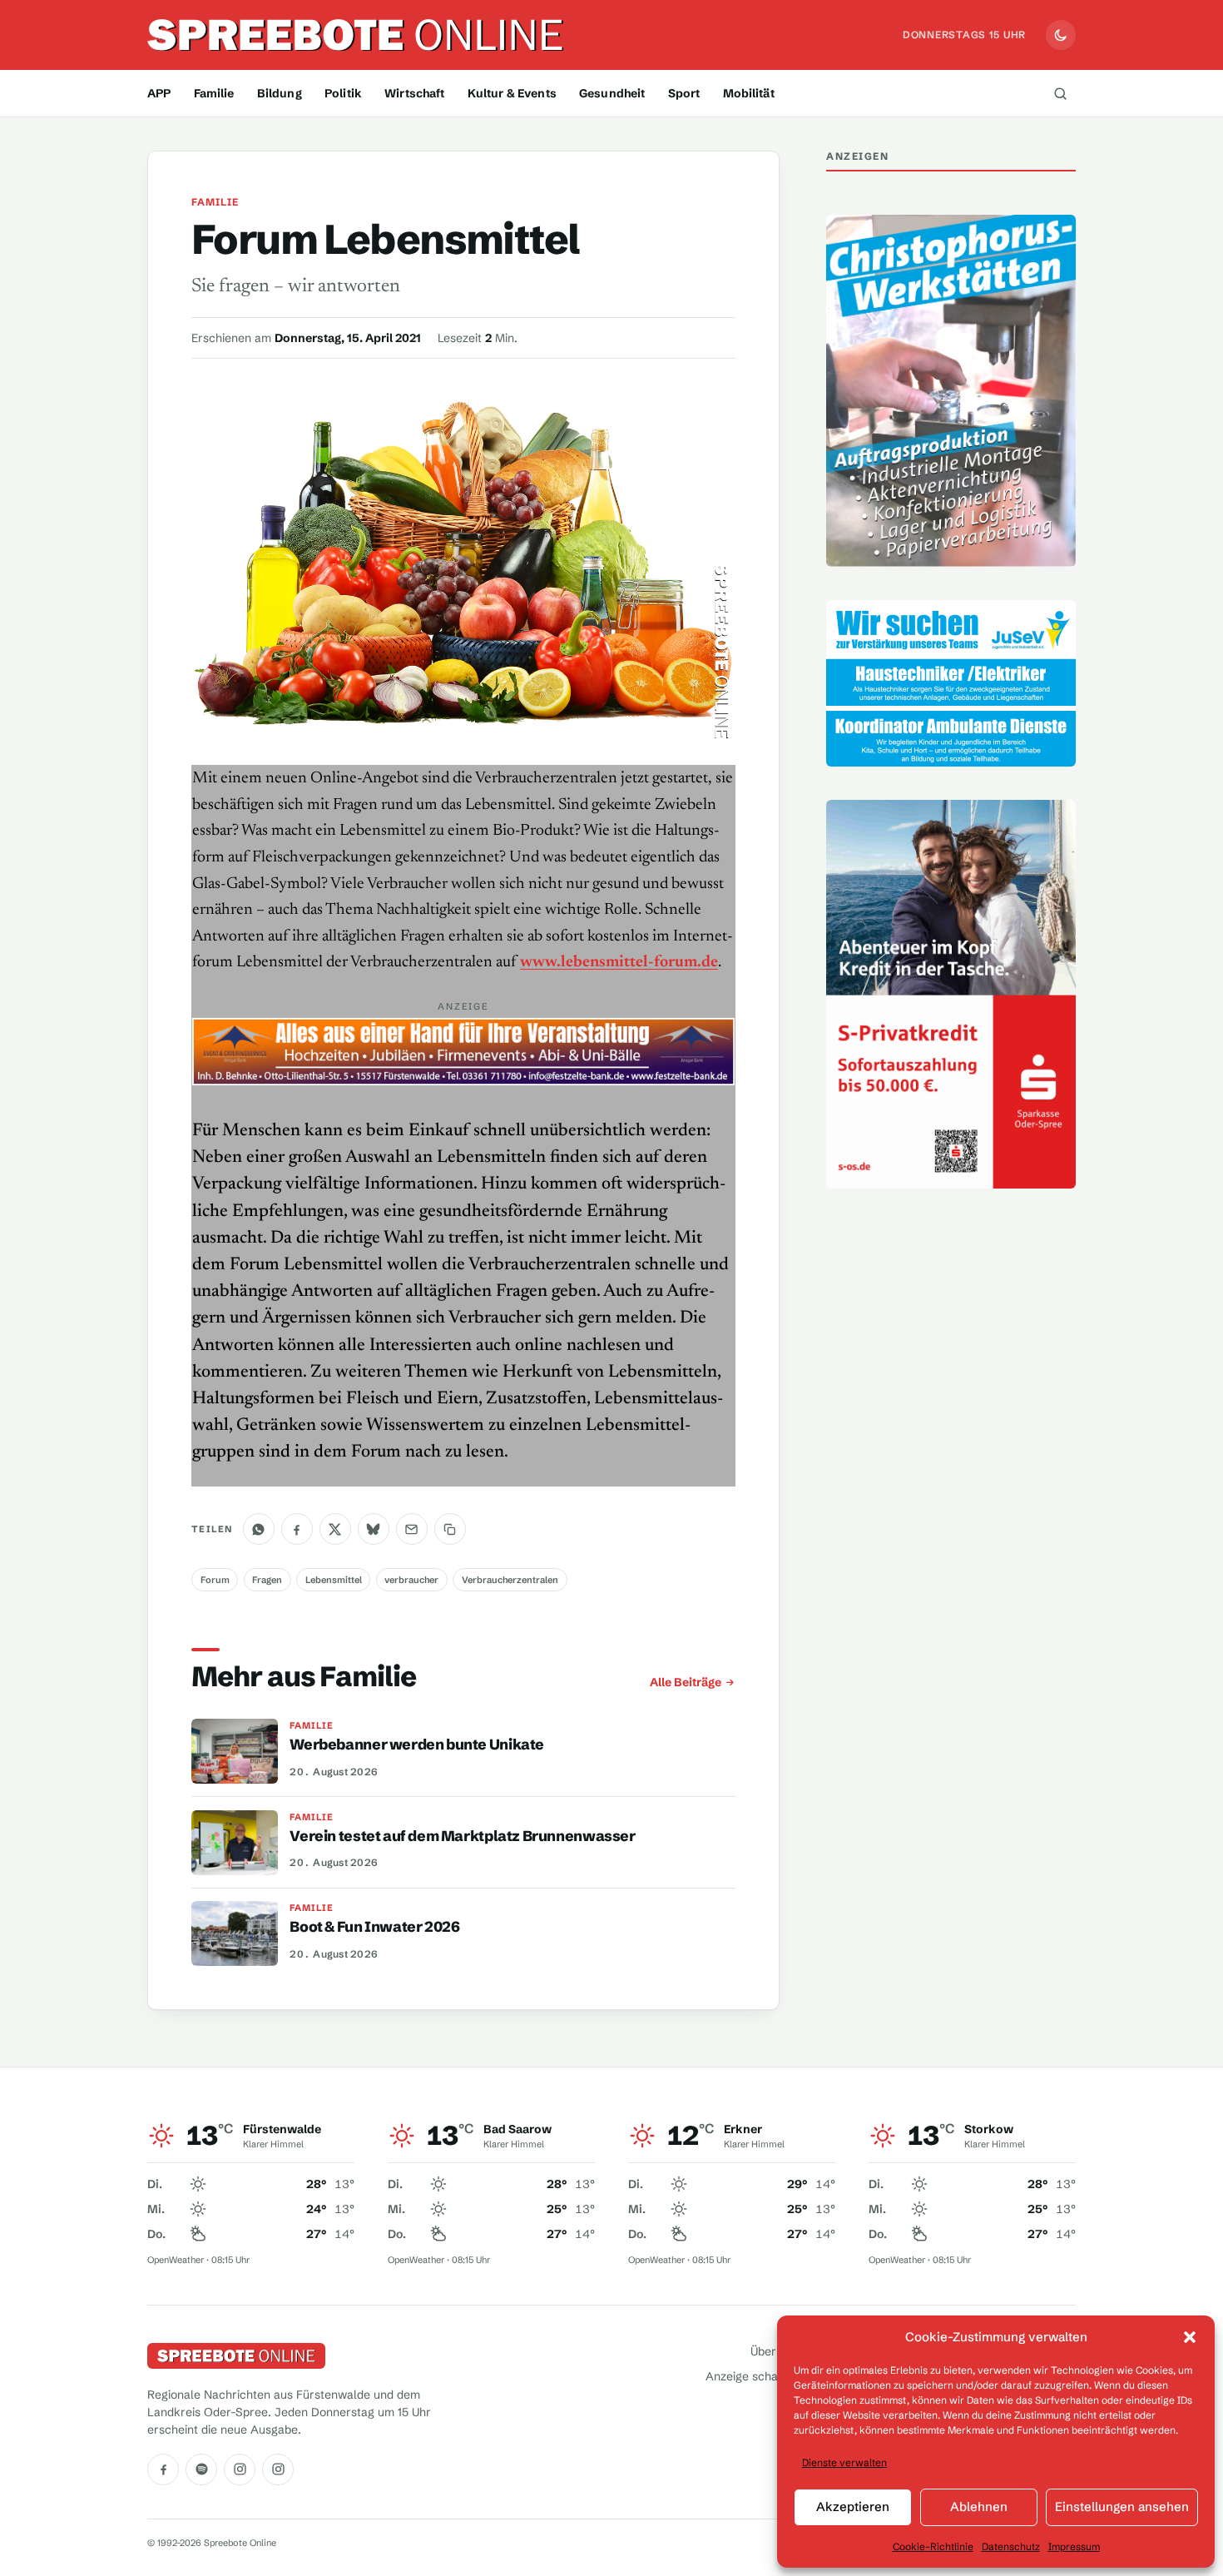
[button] (1190, 2337)
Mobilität (749, 93)
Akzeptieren (853, 2507)
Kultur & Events (512, 93)
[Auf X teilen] (335, 1529)
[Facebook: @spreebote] (163, 2469)
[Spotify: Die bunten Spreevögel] (201, 2469)
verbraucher (411, 1580)
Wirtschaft (414, 93)
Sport (684, 93)
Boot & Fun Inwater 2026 (374, 1927)
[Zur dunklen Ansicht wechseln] (1061, 35)
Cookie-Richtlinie (933, 2546)
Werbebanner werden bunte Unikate (417, 1745)
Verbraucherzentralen (510, 1580)
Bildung (280, 93)
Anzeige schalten (752, 2376)
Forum (215, 1580)
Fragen (267, 1580)
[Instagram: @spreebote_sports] (278, 2469)
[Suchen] (1060, 93)
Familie (214, 93)
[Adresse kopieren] (450, 1529)
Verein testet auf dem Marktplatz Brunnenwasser (462, 1836)
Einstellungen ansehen (1122, 2507)
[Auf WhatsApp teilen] (259, 1529)
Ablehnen (979, 2507)
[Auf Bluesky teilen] (374, 1529)
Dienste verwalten (844, 2462)
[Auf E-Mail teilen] (412, 1529)
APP (159, 93)
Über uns (775, 2351)
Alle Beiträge (686, 1682)
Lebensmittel (334, 1580)
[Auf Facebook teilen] (297, 1529)
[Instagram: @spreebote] (240, 2469)
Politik (343, 93)
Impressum (1074, 2546)
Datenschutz (1011, 2546)
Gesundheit (612, 93)
